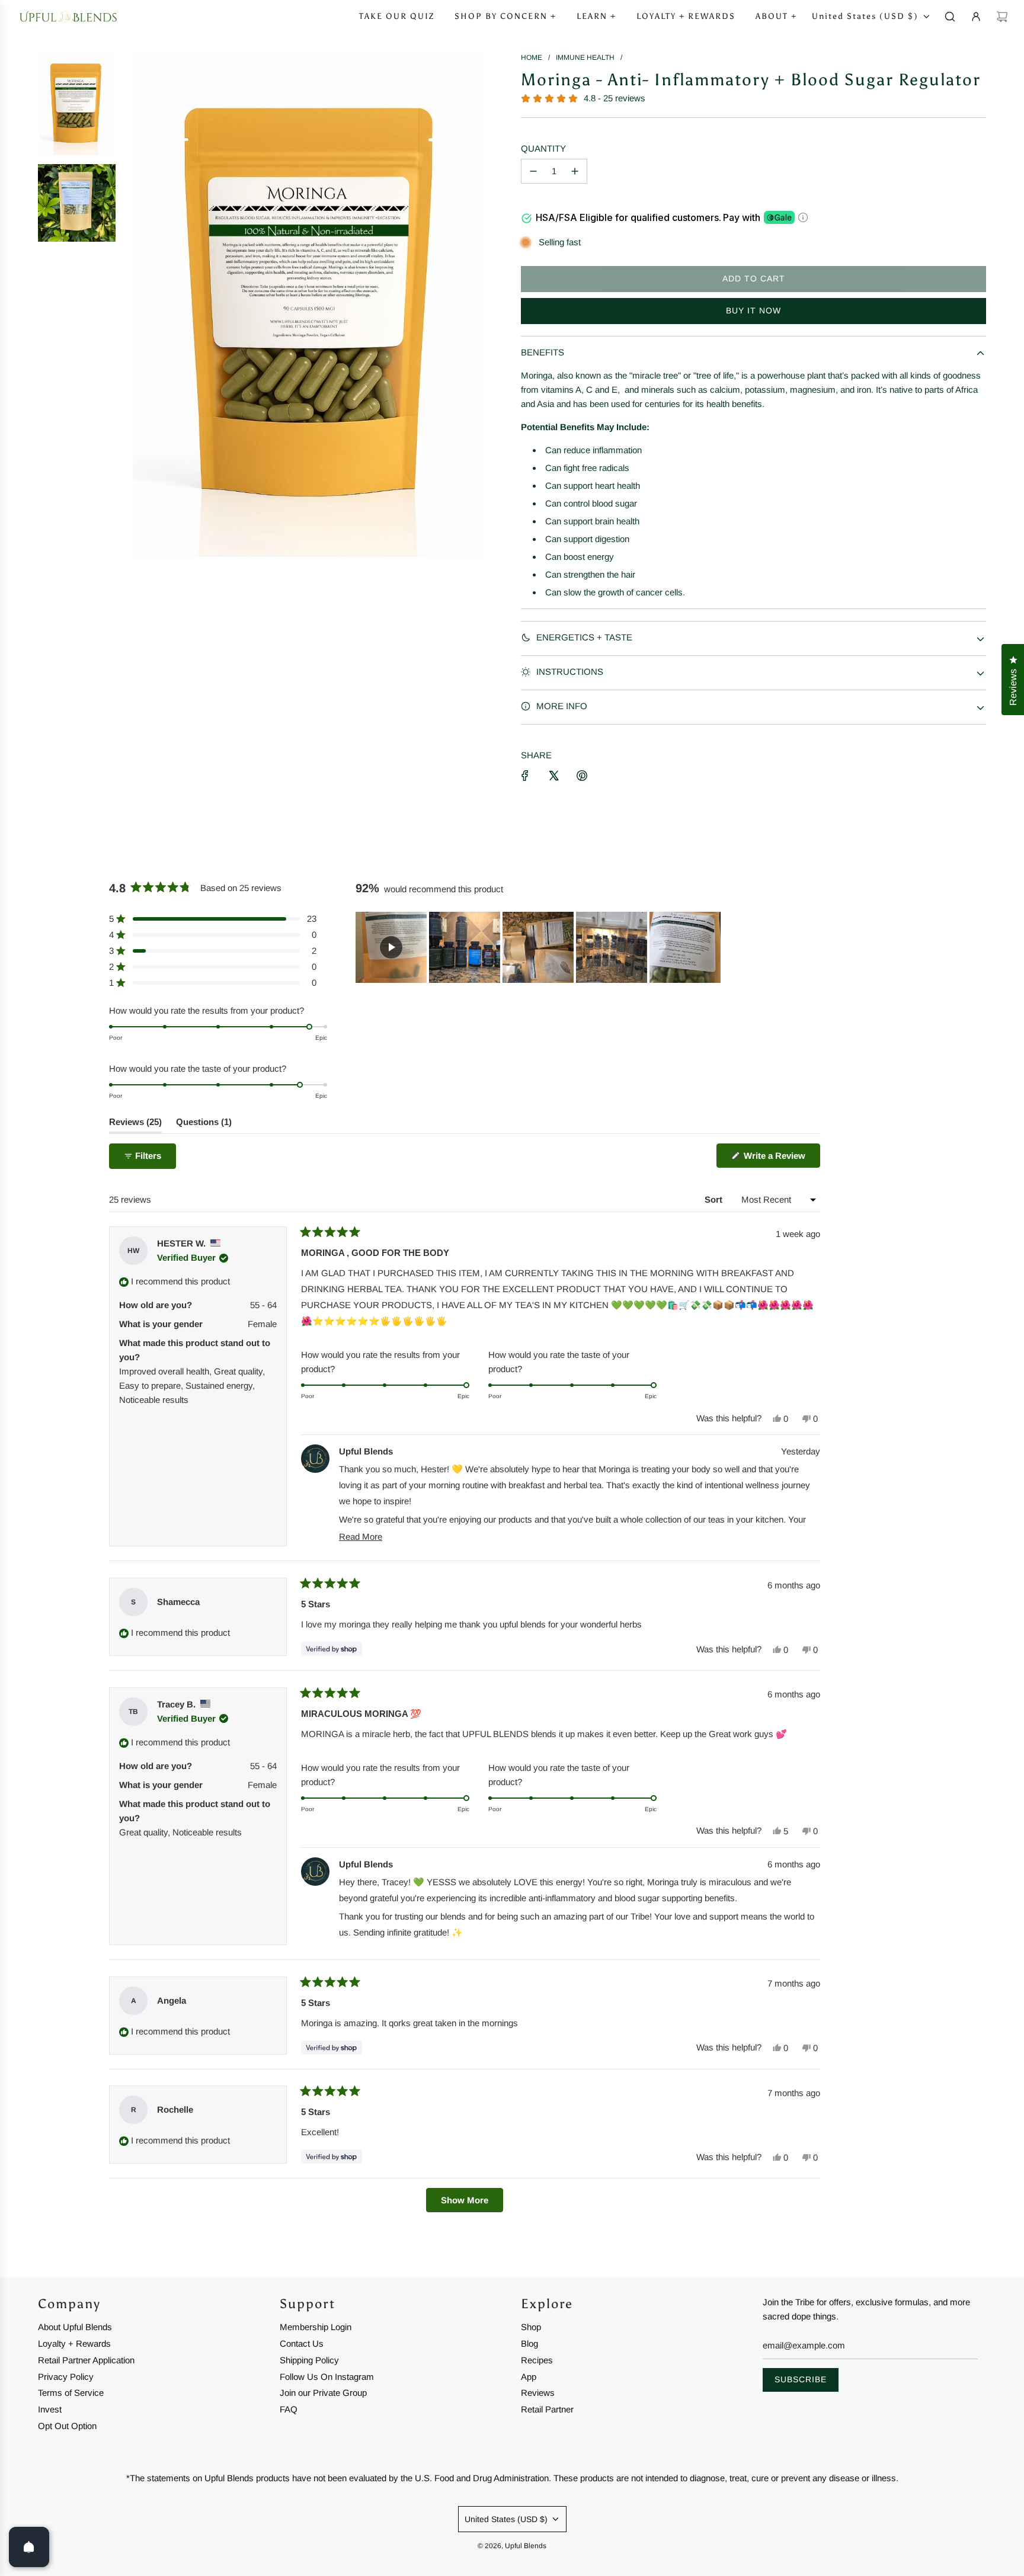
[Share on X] (553, 776)
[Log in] (976, 17)
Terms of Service (71, 2393)
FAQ (289, 2409)
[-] (533, 171)
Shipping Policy (309, 2360)
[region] (539, 947)
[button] (213, 919)
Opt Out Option (67, 2426)
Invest (50, 2409)
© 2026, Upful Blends (512, 2546)
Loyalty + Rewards (74, 2343)
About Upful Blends (75, 2327)
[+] (575, 171)
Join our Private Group (323, 2393)
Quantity (543, 148)
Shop (531, 2327)
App (529, 2377)
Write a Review (781, 1159)
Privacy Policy (66, 2377)
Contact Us (302, 2343)
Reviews (538, 2393)
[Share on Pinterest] (582, 776)
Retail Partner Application (86, 2360)
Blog (529, 2343)
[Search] (950, 17)
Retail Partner (547, 2409)
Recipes (537, 2360)
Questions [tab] (204, 1125)
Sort (715, 1199)
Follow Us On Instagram (327, 2377)
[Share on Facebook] (525, 776)
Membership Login (316, 2327)
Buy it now (753, 310)
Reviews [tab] (135, 1125)
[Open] (29, 2547)
